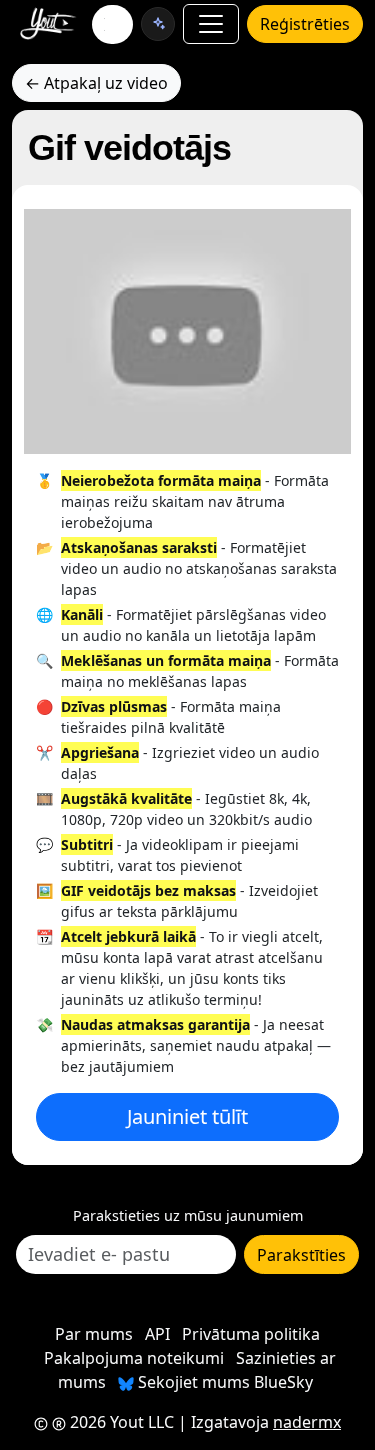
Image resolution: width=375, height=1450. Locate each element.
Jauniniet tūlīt (187, 1116)
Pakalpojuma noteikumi (134, 1358)
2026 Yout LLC (120, 1422)
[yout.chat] (158, 24)
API (157, 1334)
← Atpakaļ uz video (96, 83)
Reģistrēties (305, 24)
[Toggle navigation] (211, 24)
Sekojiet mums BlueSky (223, 1382)
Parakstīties (301, 1255)
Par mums (94, 1334)
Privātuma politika (251, 1334)
